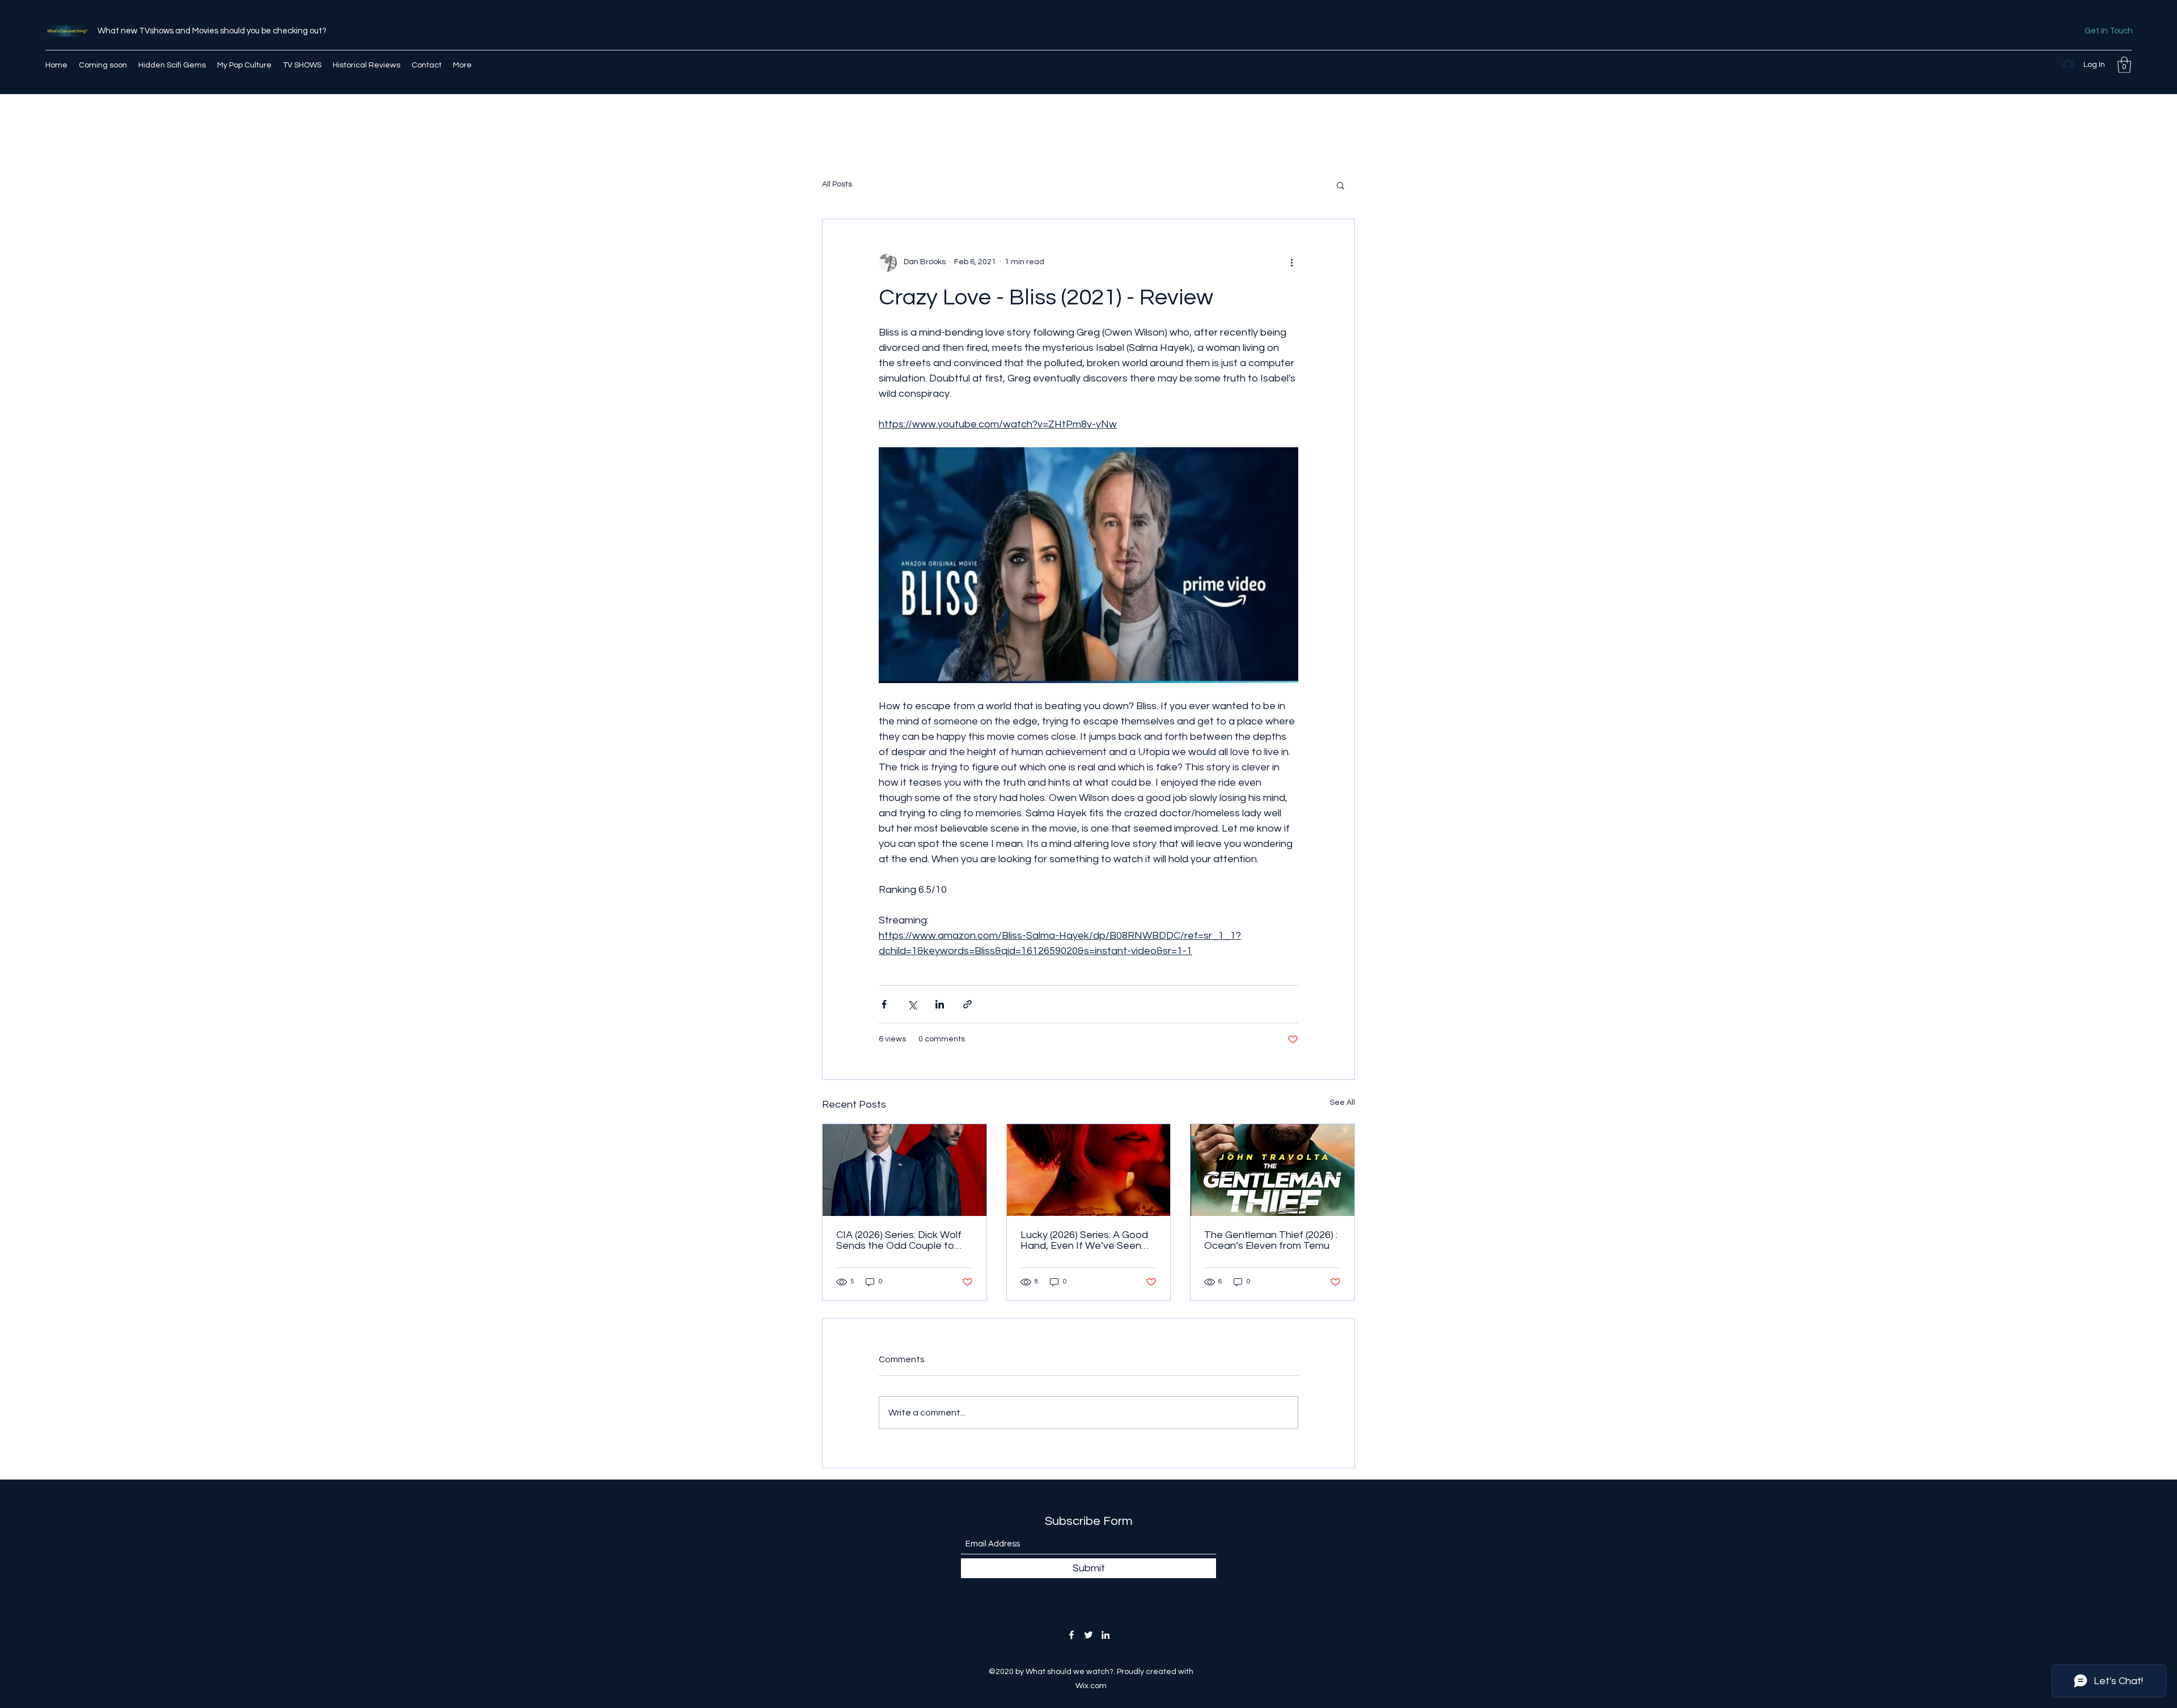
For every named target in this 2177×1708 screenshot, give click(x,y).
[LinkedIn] (1106, 1635)
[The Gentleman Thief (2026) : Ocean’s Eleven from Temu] (1272, 1170)
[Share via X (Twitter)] (912, 1004)
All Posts (837, 184)
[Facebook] (1071, 1635)
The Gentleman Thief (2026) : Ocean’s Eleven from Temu (1271, 1240)
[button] (2124, 65)
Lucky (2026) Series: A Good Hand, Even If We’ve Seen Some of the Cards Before (1084, 1240)
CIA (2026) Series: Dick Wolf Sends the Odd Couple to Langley (899, 1240)
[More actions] (1291, 262)
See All (1342, 1103)
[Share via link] (967, 1004)
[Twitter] (1088, 1635)
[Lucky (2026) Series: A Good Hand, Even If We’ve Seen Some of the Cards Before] (1089, 1170)
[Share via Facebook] (884, 1004)
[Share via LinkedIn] (940, 1004)
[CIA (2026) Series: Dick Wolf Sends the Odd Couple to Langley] (905, 1170)
